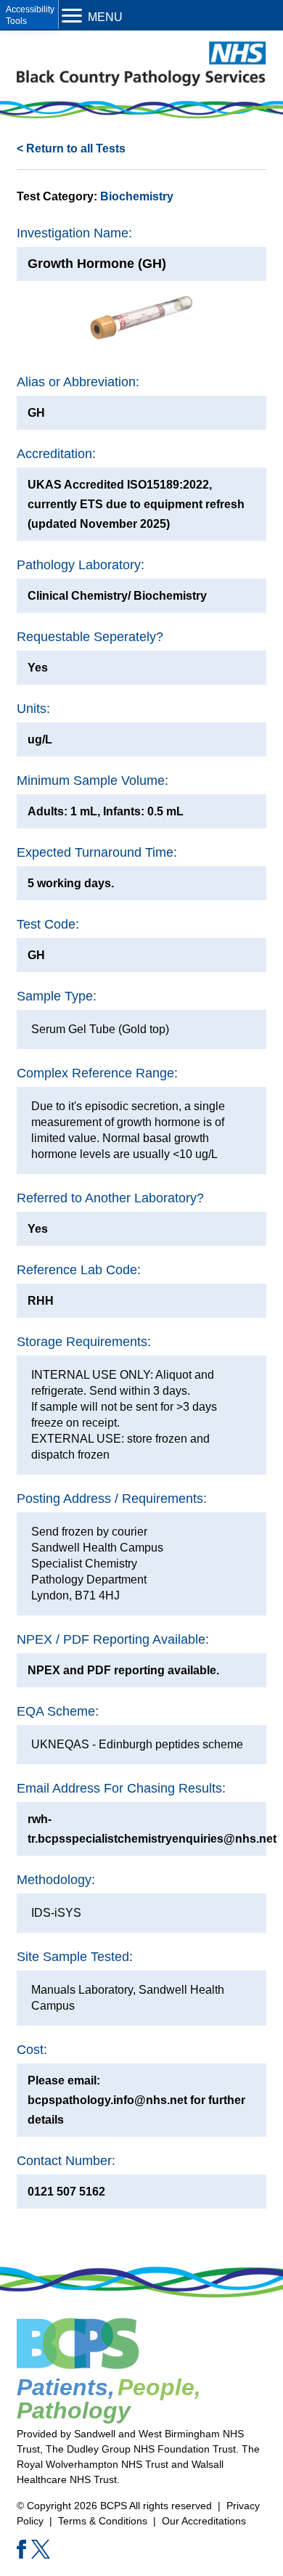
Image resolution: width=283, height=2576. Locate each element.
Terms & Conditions (103, 2521)
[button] (29, 15)
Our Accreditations (204, 2521)
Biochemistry (137, 196)
